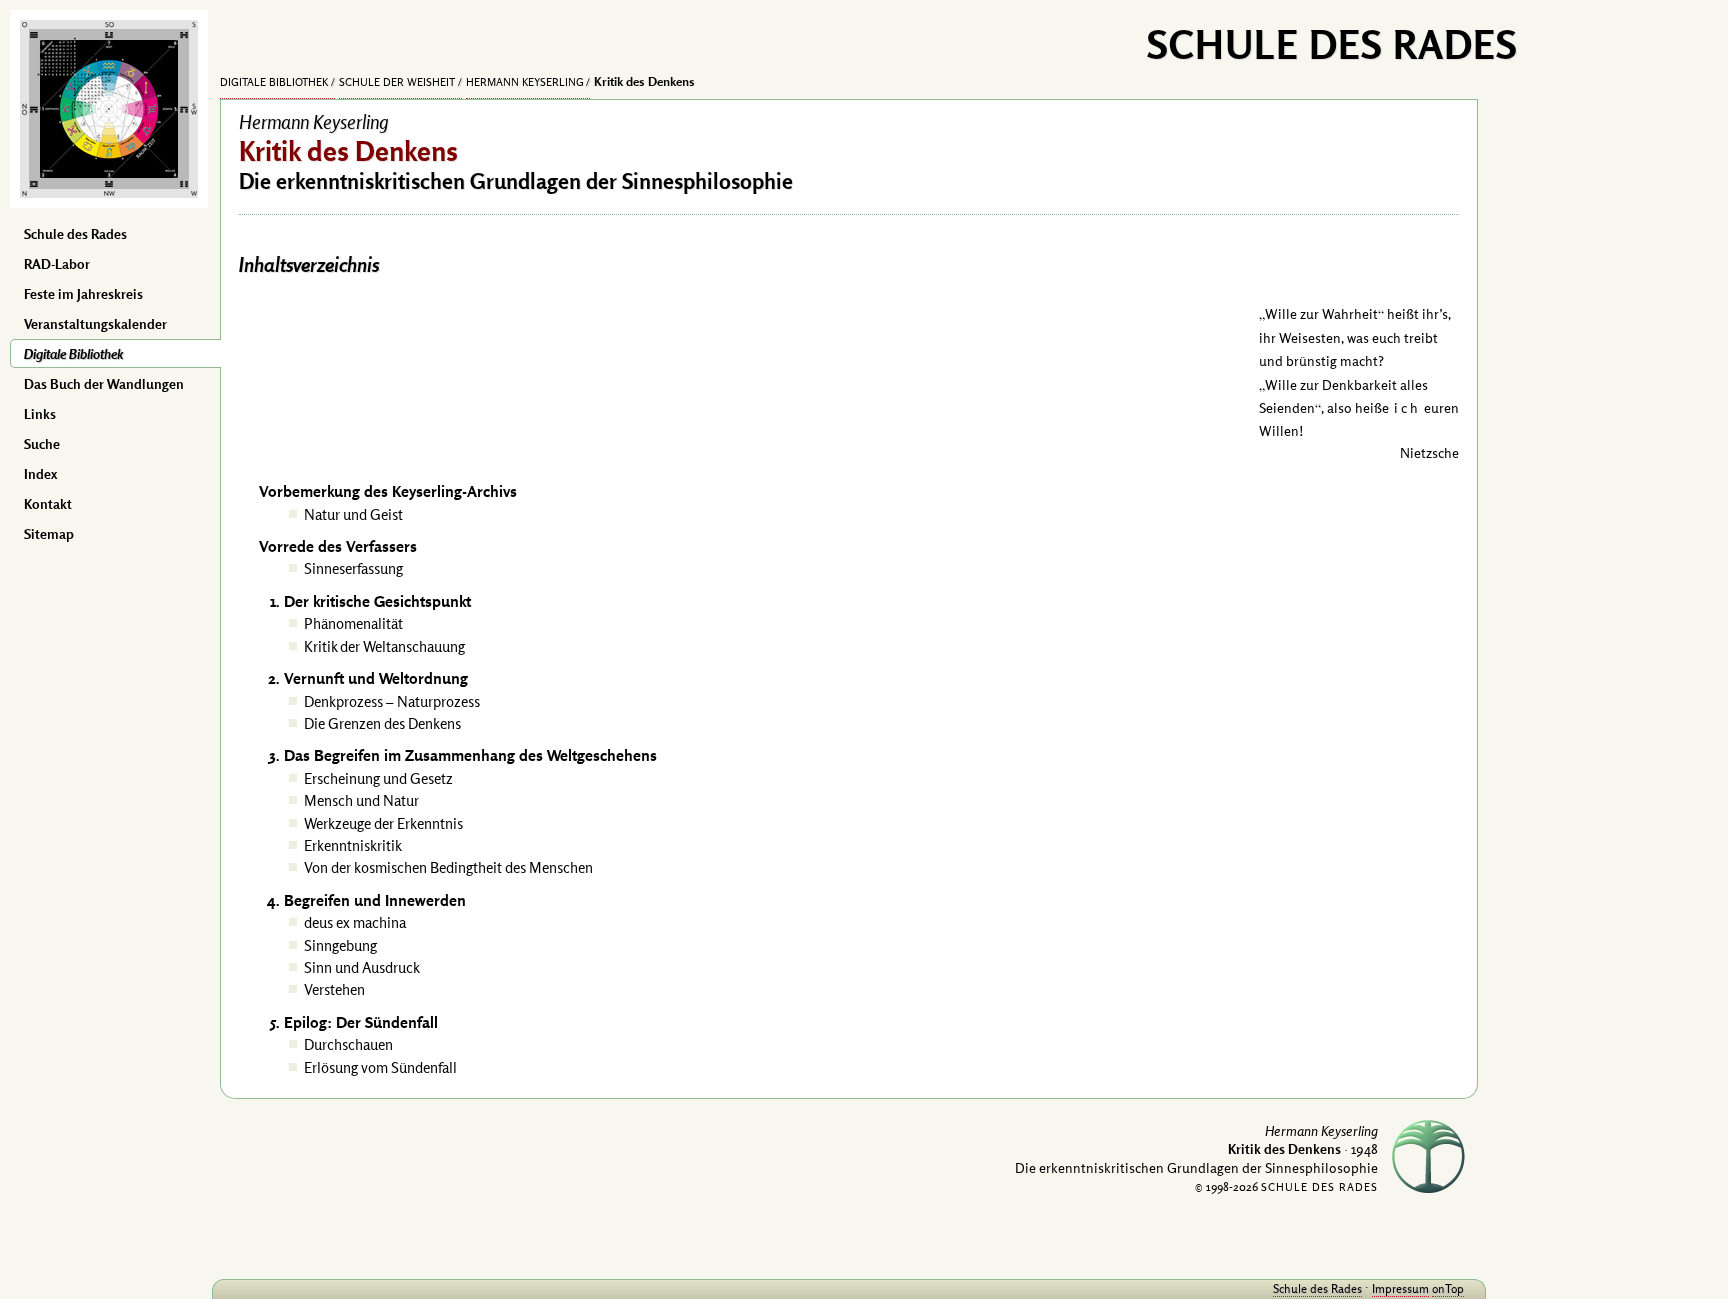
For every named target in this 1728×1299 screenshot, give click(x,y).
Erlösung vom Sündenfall (380, 1067)
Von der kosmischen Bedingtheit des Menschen (448, 867)
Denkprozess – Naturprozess (392, 701)
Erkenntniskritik (353, 845)
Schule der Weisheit (397, 82)
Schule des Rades (75, 234)
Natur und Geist (353, 514)
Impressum (1400, 1288)
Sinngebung (340, 945)
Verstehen (334, 989)
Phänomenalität (353, 623)
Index (40, 474)
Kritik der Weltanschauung (384, 646)
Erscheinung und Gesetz (378, 778)
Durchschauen (348, 1044)
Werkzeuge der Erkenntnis (383, 823)
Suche (42, 444)
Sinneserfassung (353, 568)
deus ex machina (355, 922)
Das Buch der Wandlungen (104, 384)
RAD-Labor (57, 264)
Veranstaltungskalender (95, 324)
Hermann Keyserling (525, 82)
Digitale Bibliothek (73, 354)
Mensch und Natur (361, 800)
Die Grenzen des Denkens (382, 723)
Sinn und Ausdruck (362, 967)
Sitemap (49, 534)
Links (40, 414)
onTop (1448, 1288)
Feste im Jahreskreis (83, 294)
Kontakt (48, 504)
